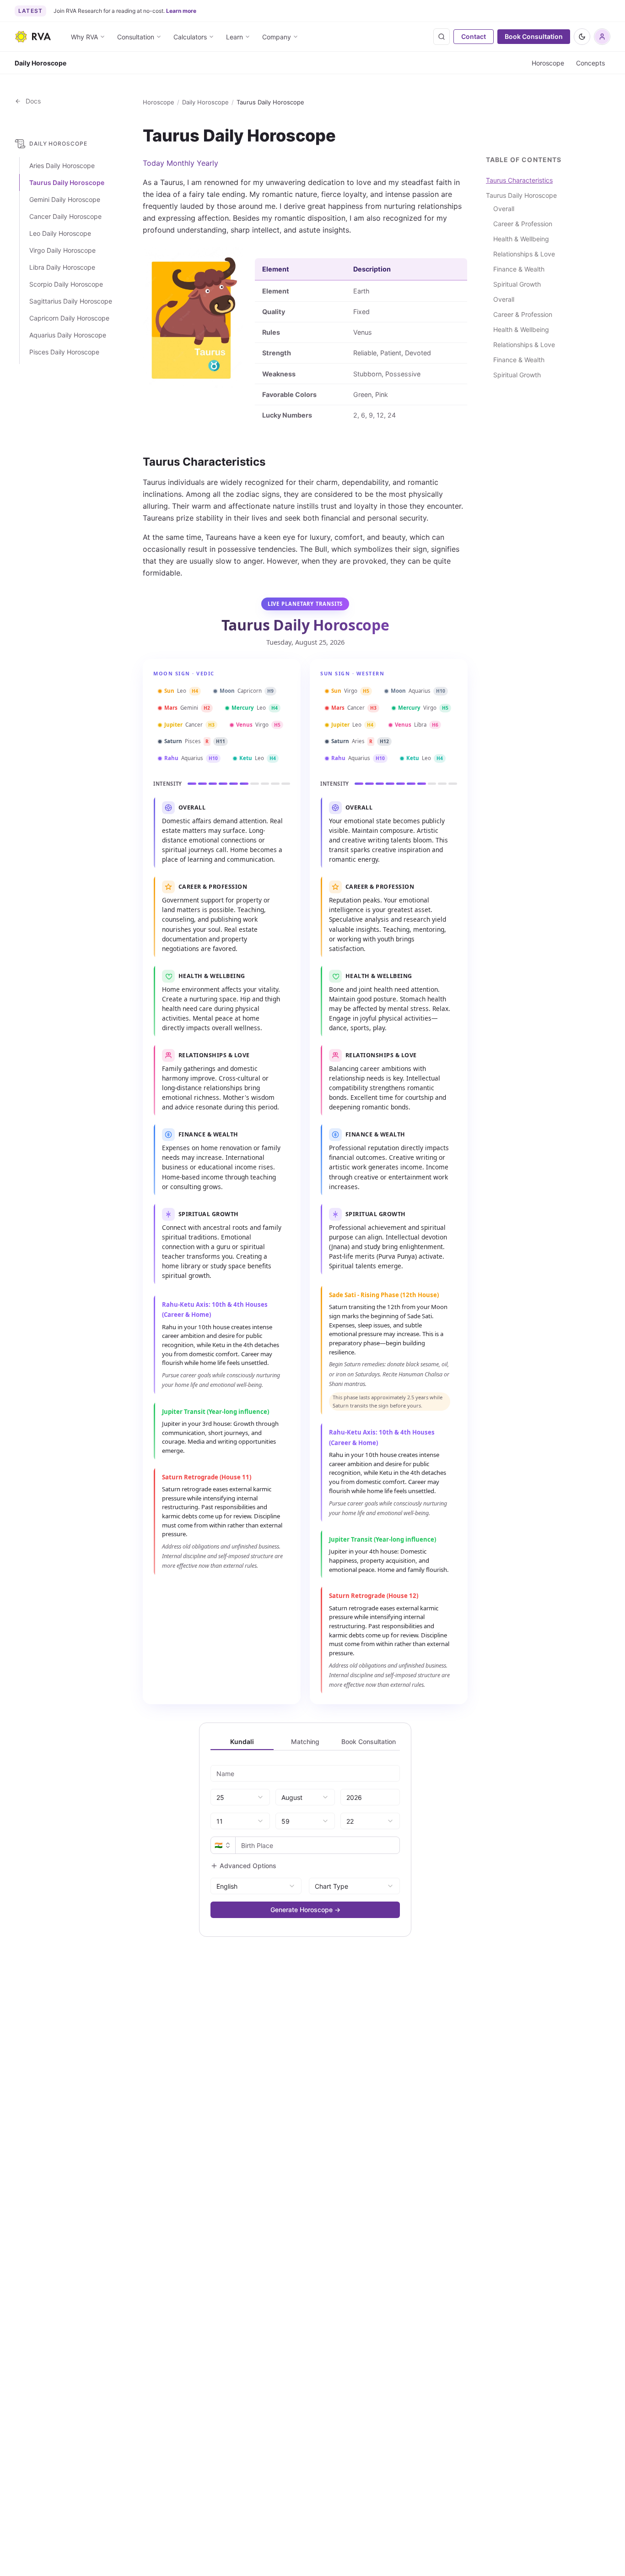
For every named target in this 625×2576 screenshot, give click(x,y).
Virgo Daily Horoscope (62, 251)
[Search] (442, 37)
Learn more (181, 11)
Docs (31, 101)
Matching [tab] (305, 1742)
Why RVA (84, 37)
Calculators (190, 37)
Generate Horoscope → (305, 1910)
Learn (234, 37)
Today (154, 163)
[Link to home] (33, 37)
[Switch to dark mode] (582, 37)
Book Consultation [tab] (369, 1742)
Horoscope (548, 63)
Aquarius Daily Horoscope (68, 335)
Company (277, 37)
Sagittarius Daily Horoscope (71, 302)
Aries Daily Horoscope (62, 166)
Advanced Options (248, 1866)
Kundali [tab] (242, 1742)
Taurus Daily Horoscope (67, 183)
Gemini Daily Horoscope (65, 200)
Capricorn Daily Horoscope (69, 318)
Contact (474, 36)
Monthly (180, 163)
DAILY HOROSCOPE (58, 144)
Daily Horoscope (205, 102)
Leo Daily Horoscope (60, 234)
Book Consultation (534, 36)
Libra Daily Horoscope (62, 268)
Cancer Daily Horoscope (65, 217)
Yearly (207, 163)
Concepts (590, 63)
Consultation (136, 37)
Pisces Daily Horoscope (64, 352)
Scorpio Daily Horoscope (66, 285)
